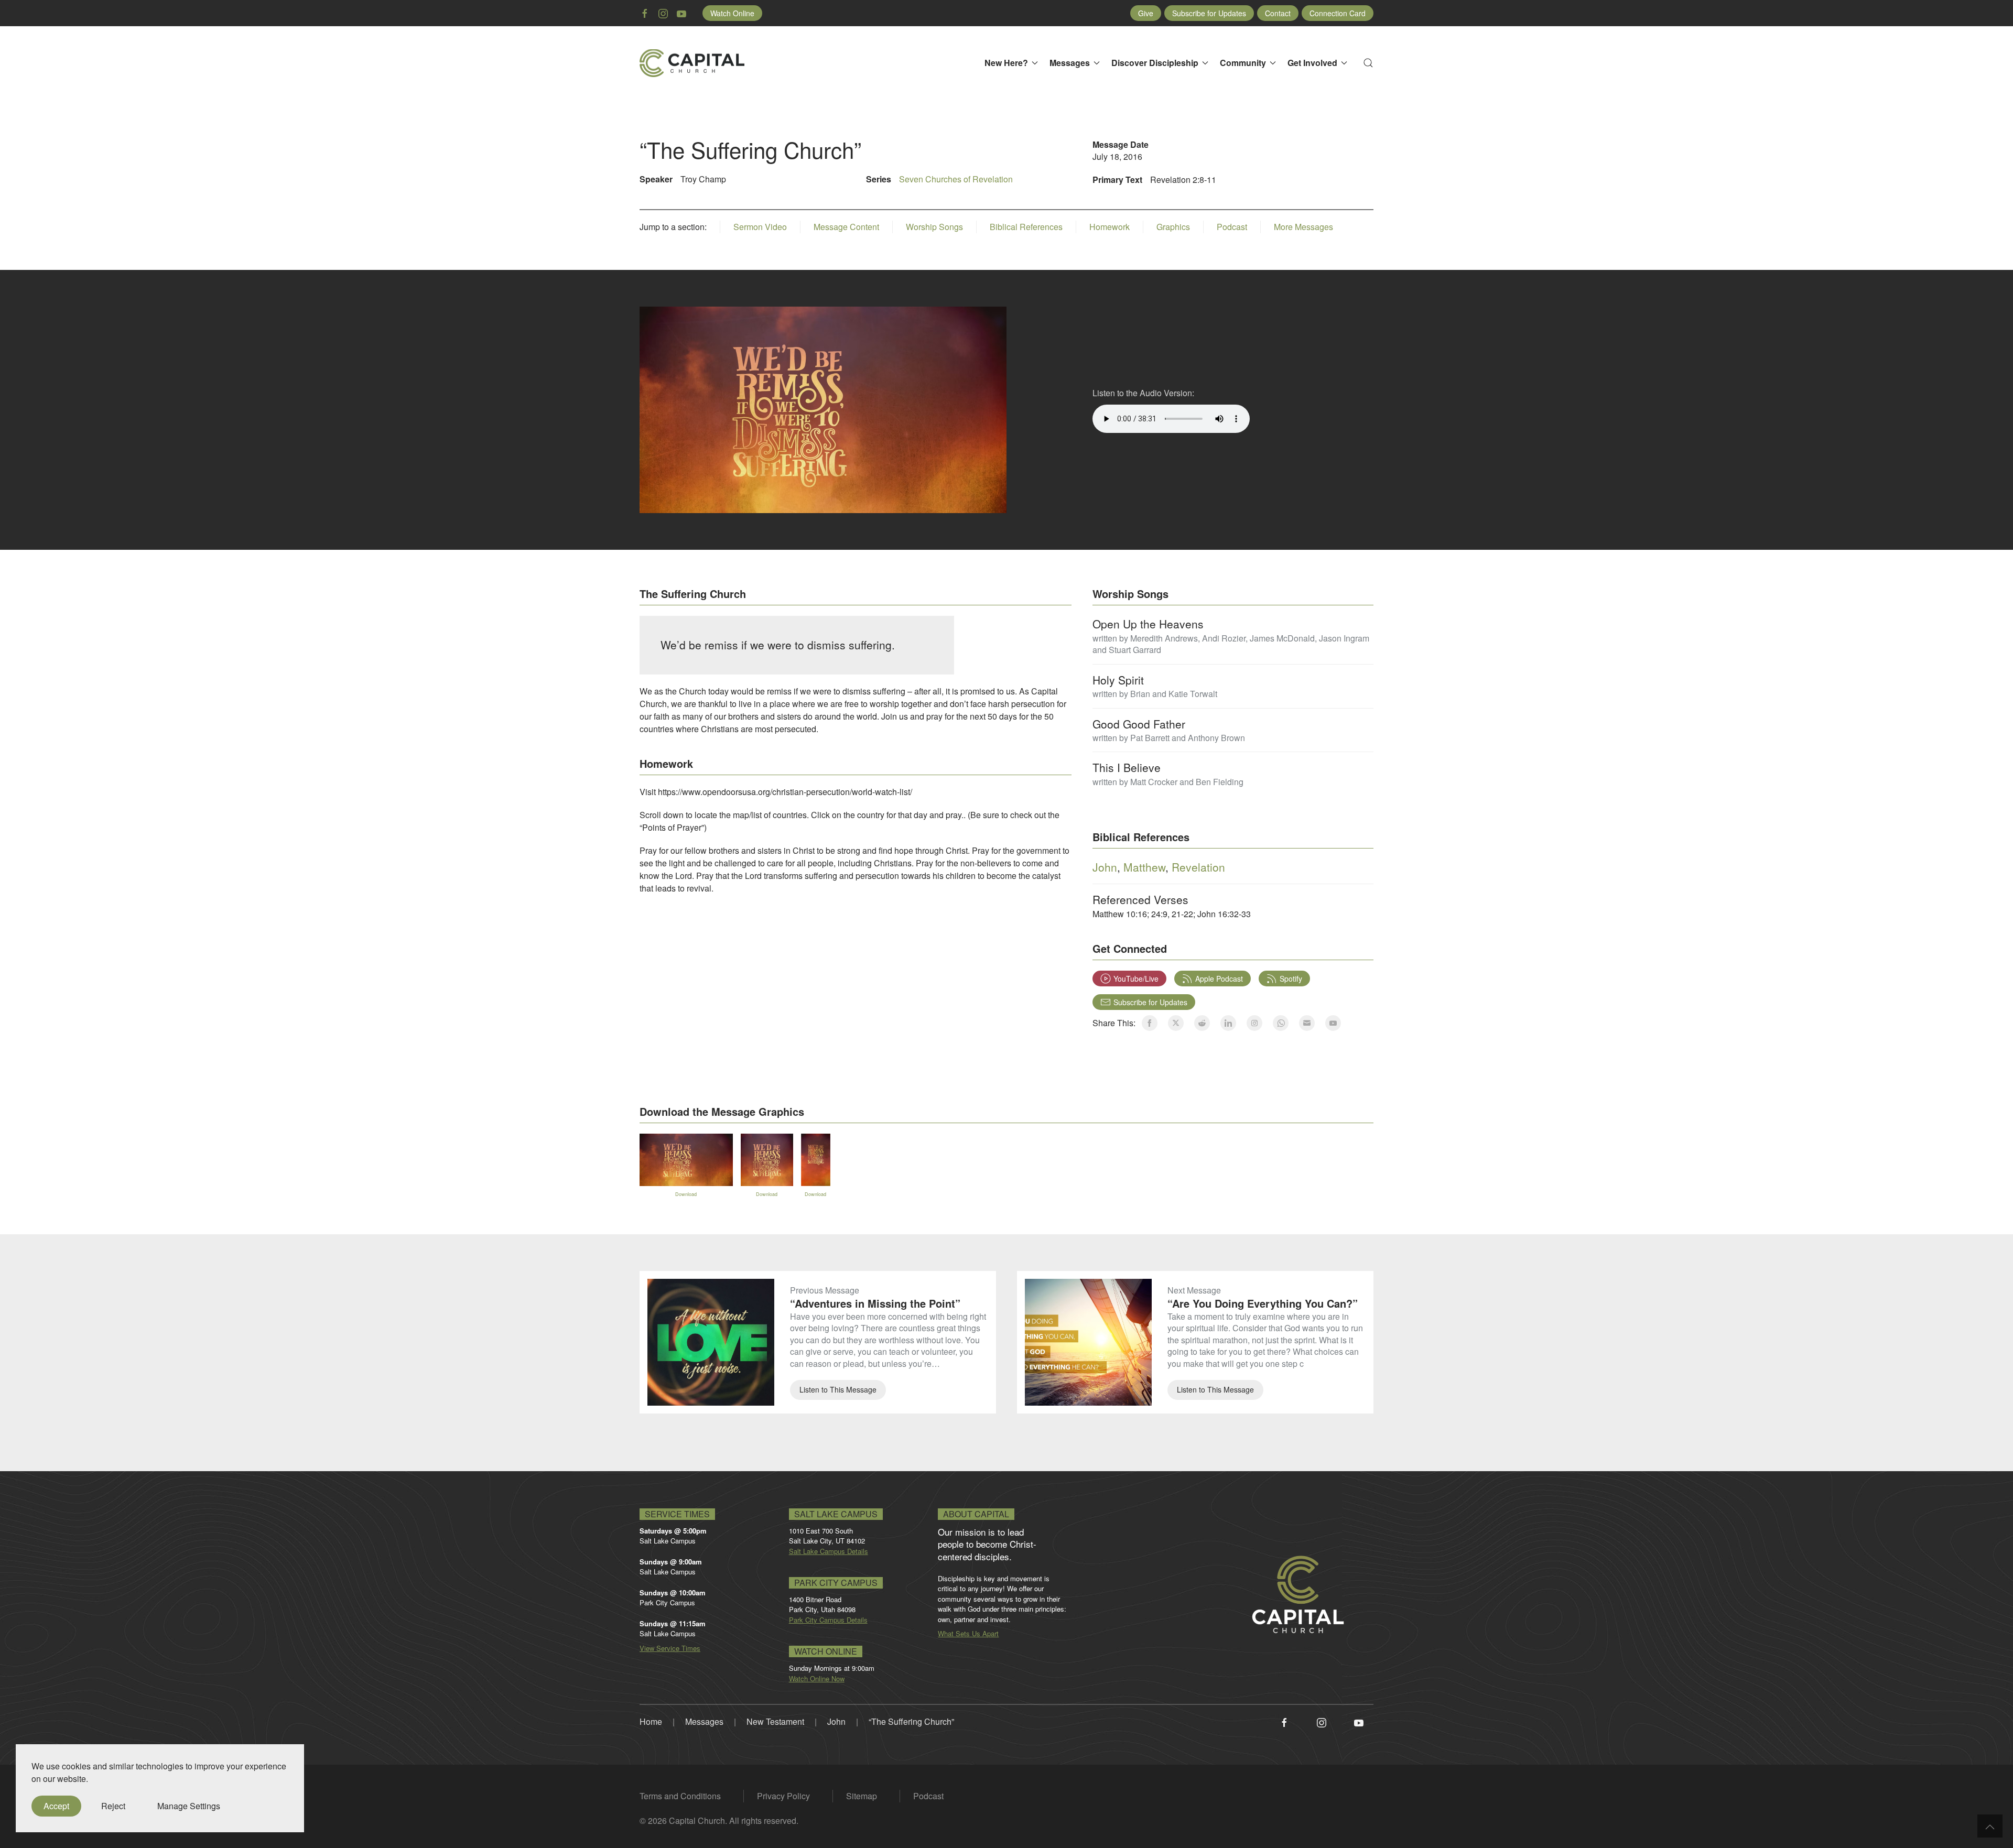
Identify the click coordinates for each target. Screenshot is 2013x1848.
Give (1146, 13)
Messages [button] (1070, 63)
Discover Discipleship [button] (1155, 63)
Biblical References (1026, 227)
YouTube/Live (1136, 979)
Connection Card (1338, 13)
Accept (56, 1806)
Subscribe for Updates (1209, 13)
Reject (113, 1806)
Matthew (1144, 867)
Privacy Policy (783, 1796)
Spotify (1291, 979)
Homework (1110, 227)
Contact (1278, 13)
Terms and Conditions (680, 1796)
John (1105, 867)
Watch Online (732, 13)
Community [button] (1243, 63)
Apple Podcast (1219, 979)
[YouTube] (1359, 1721)
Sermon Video (760, 227)
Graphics (1173, 227)
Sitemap (862, 1796)
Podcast (1232, 227)
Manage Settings (189, 1806)
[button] (1368, 63)
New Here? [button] (1006, 63)
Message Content (846, 227)
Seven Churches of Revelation (956, 179)
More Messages (1303, 227)
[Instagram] (1322, 1721)
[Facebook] (1284, 1721)
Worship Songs (934, 227)
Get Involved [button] (1312, 63)
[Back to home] (692, 63)
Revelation (1198, 867)
